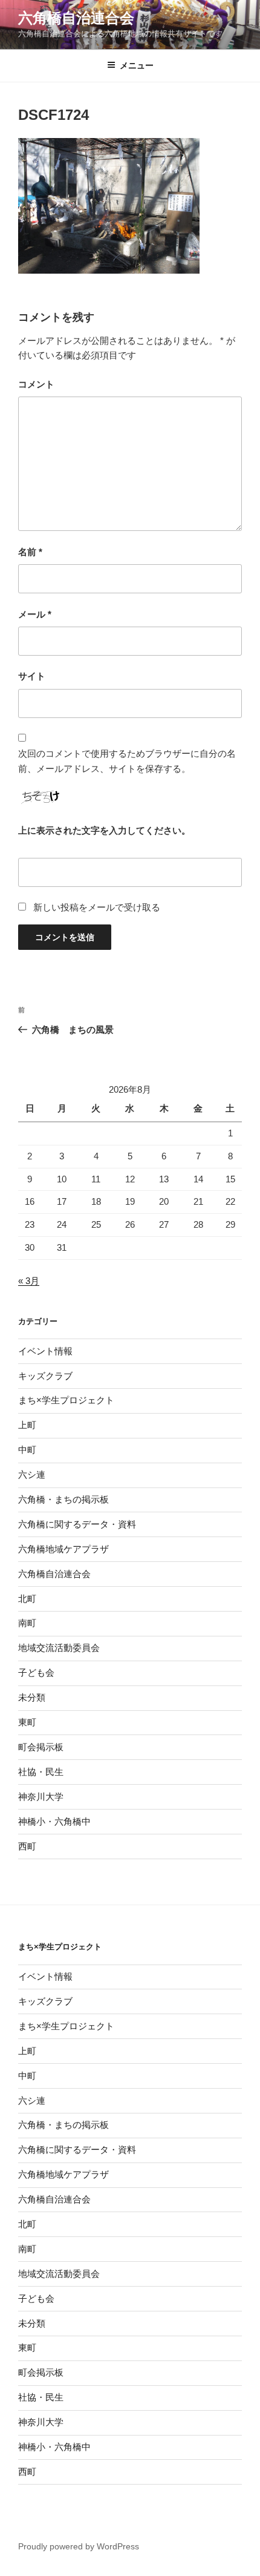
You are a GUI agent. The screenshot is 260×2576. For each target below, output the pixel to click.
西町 (27, 1846)
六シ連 (32, 1474)
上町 (27, 1425)
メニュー (137, 65)
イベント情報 (45, 1351)
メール (35, 614)
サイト (32, 676)
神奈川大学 (41, 1797)
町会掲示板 (41, 1747)
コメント (36, 384)
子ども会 (36, 1672)
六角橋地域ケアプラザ (63, 1549)
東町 (27, 1722)
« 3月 (29, 1281)
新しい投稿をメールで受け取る (97, 907)
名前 (30, 552)
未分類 (32, 1697)
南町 (27, 1623)
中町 (27, 1450)
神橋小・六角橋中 (54, 1821)
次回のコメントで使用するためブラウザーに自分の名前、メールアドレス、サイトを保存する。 (127, 761)
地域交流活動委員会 (59, 1648)
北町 (27, 1599)
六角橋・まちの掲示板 (63, 1499)
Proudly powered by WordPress (79, 2546)
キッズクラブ (45, 1376)
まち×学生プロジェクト (66, 1400)
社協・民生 (41, 1772)
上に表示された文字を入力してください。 (104, 830)
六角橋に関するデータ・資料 (77, 1524)
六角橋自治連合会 (76, 18)
